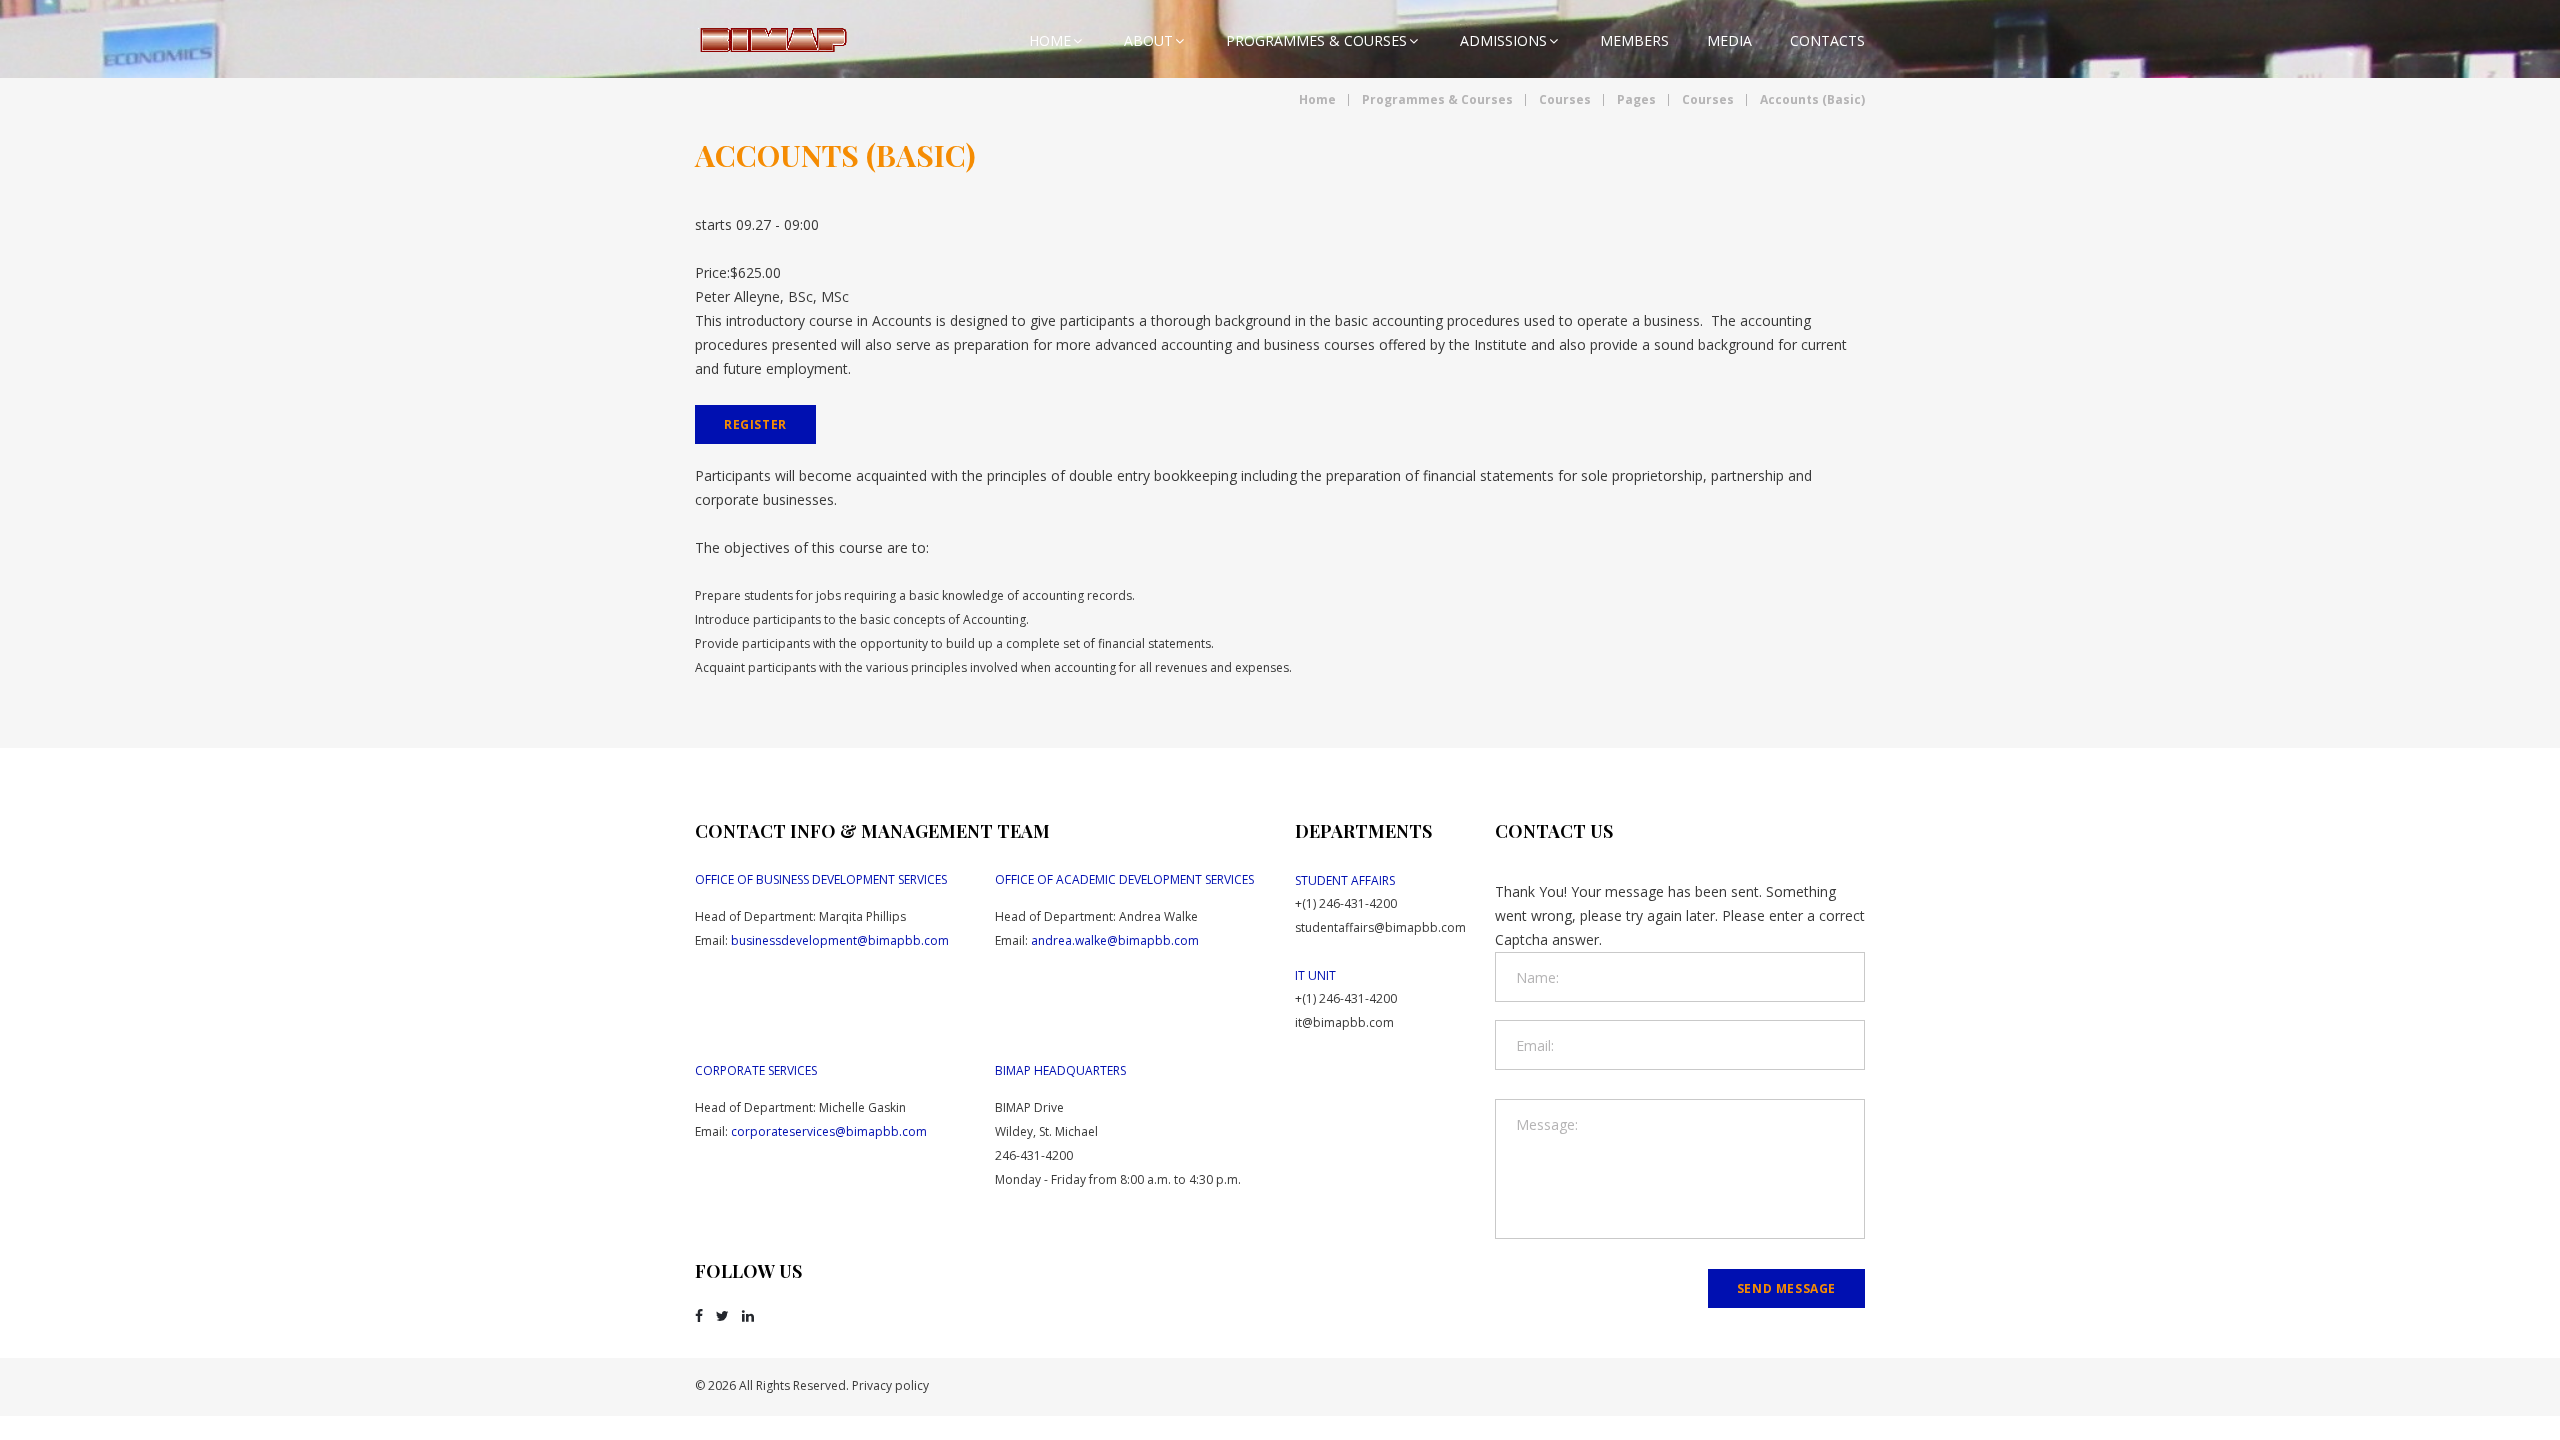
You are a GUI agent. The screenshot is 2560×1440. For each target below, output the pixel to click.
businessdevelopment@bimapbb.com (840, 940)
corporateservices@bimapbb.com (829, 1131)
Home (1050, 40)
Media (1729, 40)
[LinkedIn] (748, 1316)
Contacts (1827, 40)
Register (755, 424)
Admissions (1503, 40)
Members (1634, 40)
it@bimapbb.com (1344, 1022)
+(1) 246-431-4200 (1346, 903)
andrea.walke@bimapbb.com (1115, 940)
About (1148, 40)
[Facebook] (699, 1316)
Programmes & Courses (1316, 40)
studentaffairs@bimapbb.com (1380, 927)
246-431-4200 (1034, 1155)
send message (1786, 1288)
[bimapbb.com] (772, 40)
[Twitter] (722, 1316)
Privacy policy (890, 1385)
